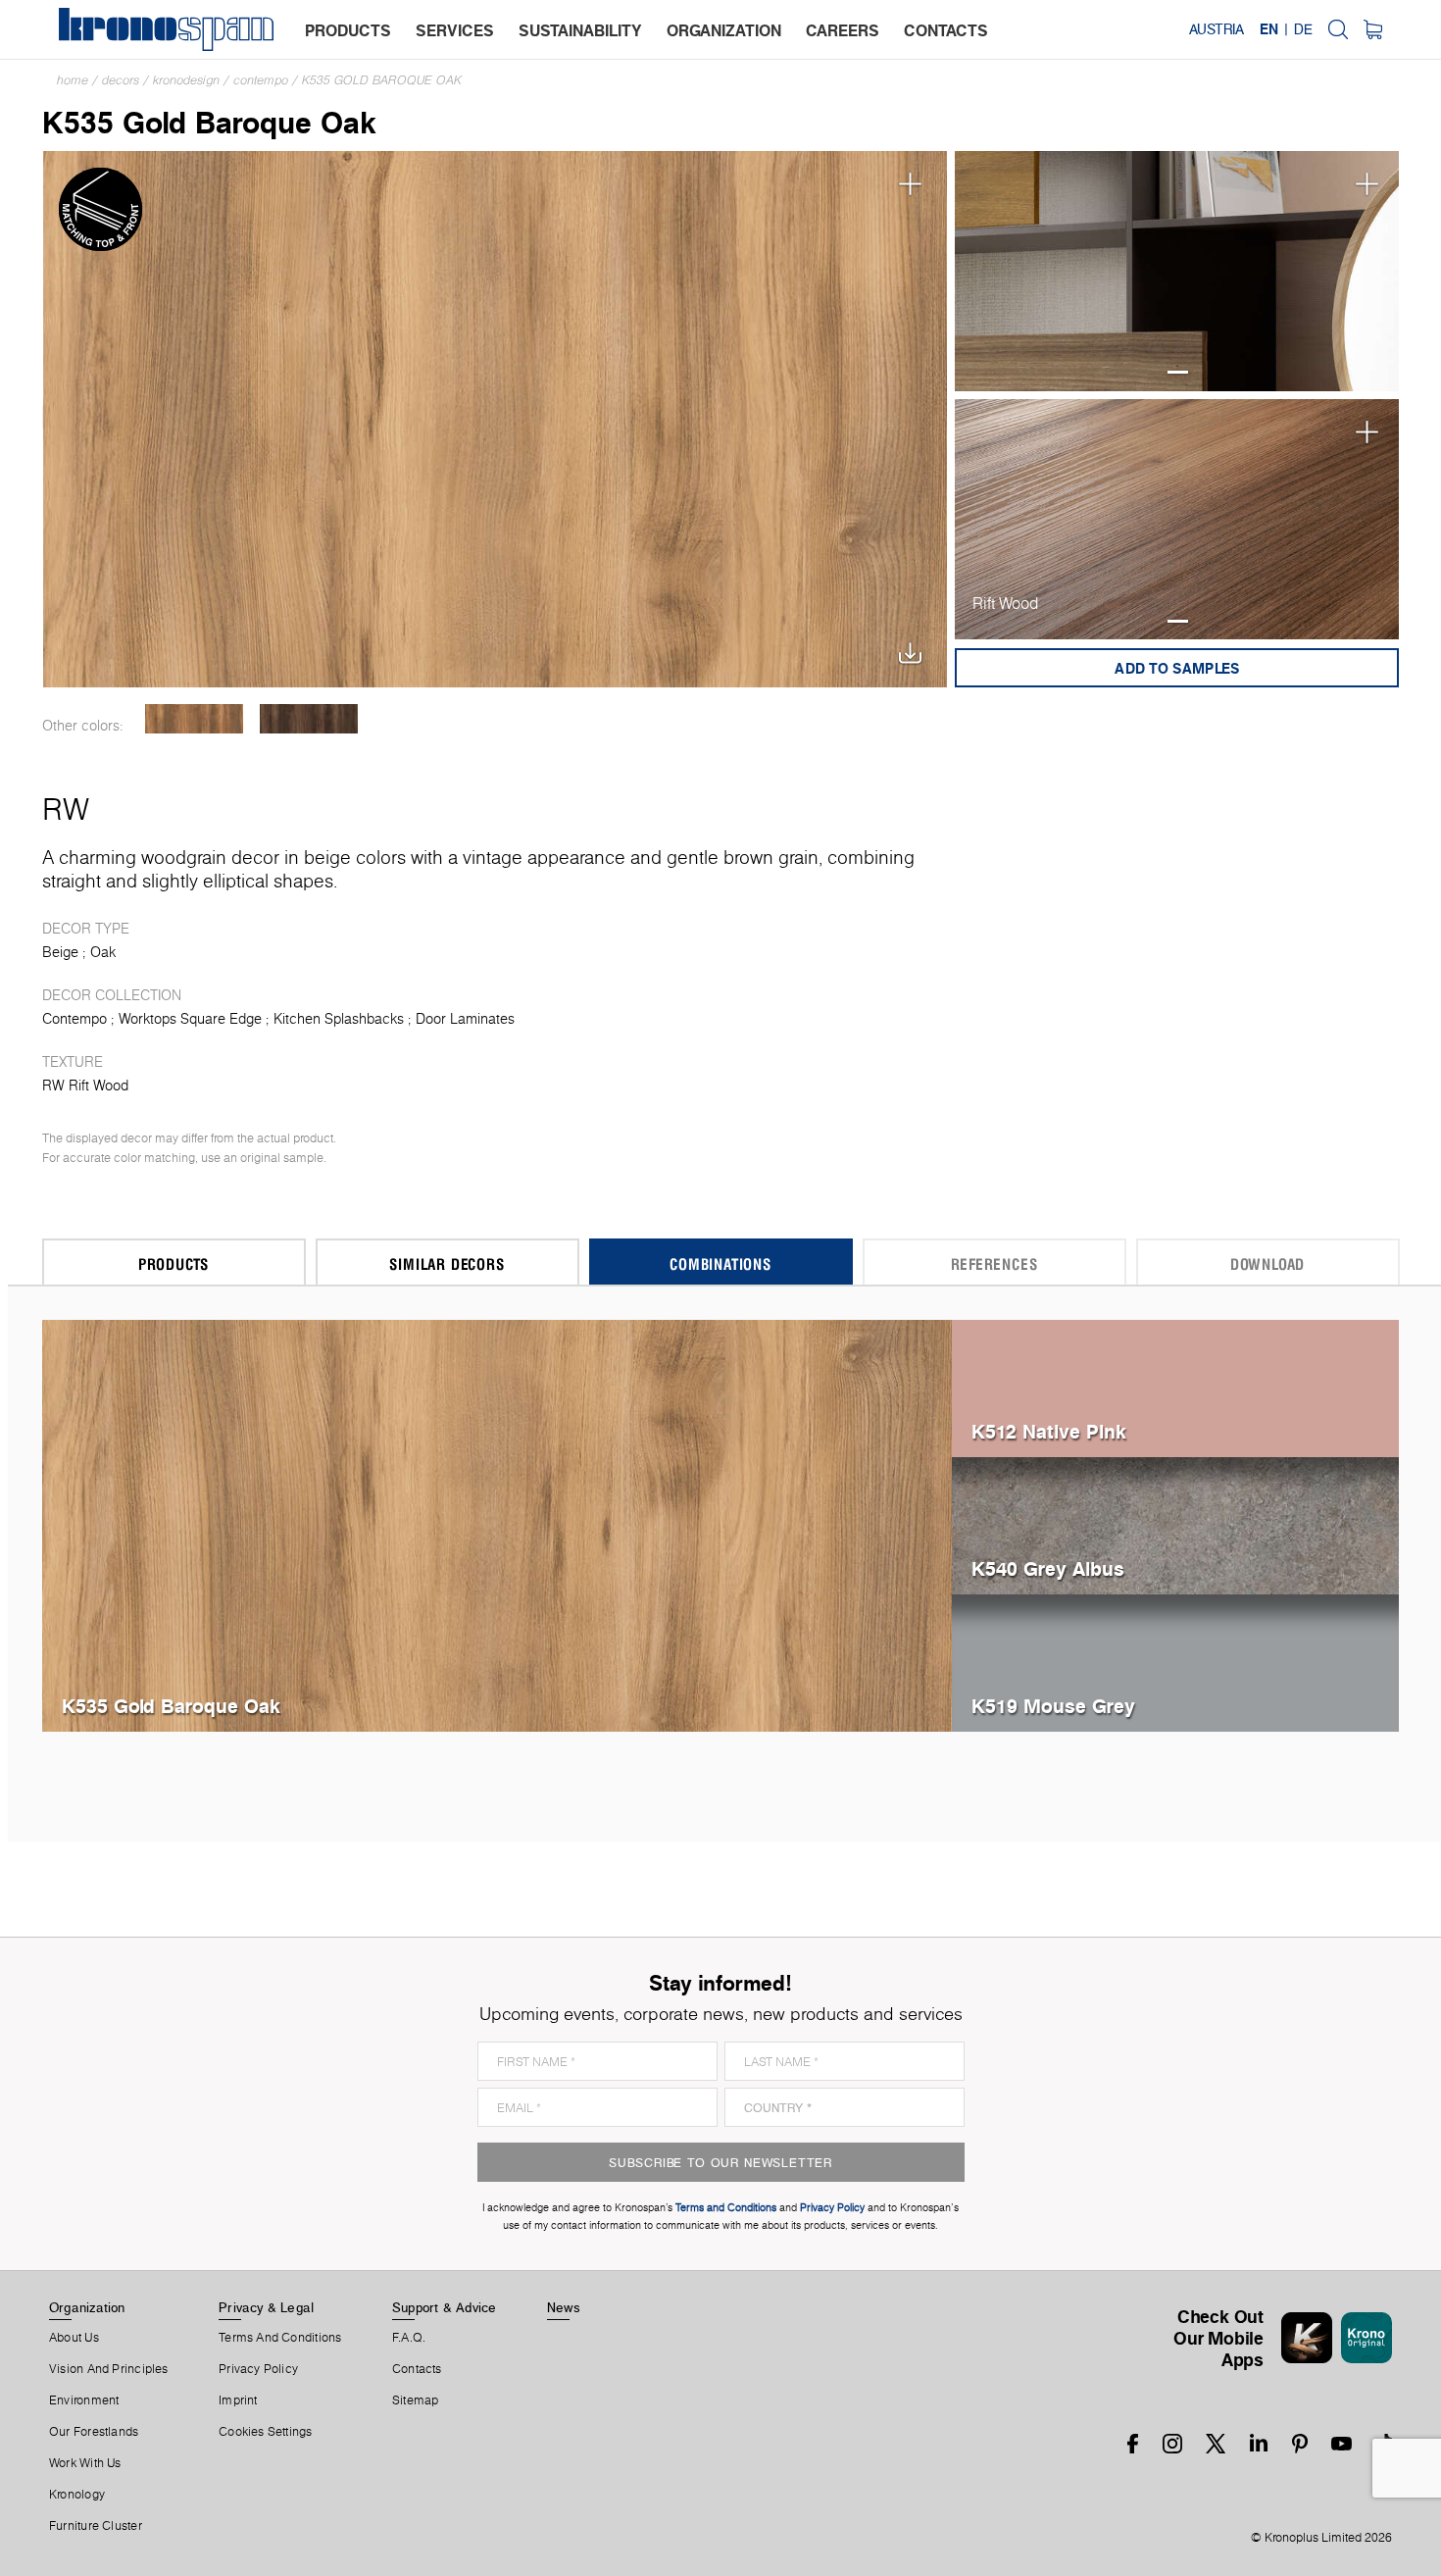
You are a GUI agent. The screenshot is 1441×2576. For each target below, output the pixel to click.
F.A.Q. (409, 2338)
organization (724, 30)
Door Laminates (465, 1019)
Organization (87, 2307)
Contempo (261, 80)
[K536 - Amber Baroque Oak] (195, 719)
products (348, 30)
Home (73, 80)
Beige (60, 952)
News (564, 2307)
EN (1269, 29)
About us (74, 2338)
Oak (103, 952)
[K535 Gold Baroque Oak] (496, 417)
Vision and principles (109, 2369)
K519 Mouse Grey (1053, 1706)
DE (1303, 29)
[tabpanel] (1177, 271)
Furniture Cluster (96, 2526)
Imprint (238, 2400)
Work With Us (85, 2463)
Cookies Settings (266, 2432)
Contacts (417, 2369)
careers (843, 30)
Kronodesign (186, 80)
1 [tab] (1178, 372)
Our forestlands (94, 2432)
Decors (121, 80)
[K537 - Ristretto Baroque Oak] (309, 719)
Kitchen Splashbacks (339, 1019)
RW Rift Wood (85, 1086)
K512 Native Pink (1049, 1431)
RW (66, 809)
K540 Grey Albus (1048, 1568)
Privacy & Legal (266, 2307)
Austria (1217, 29)
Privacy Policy (258, 2369)
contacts (946, 30)
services (455, 30)
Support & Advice (445, 2307)
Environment (84, 2400)
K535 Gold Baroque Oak (382, 80)
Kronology (77, 2495)
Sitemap (416, 2400)
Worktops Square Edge (190, 1019)
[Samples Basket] (1373, 29)
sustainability (580, 30)
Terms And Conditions (280, 2338)
